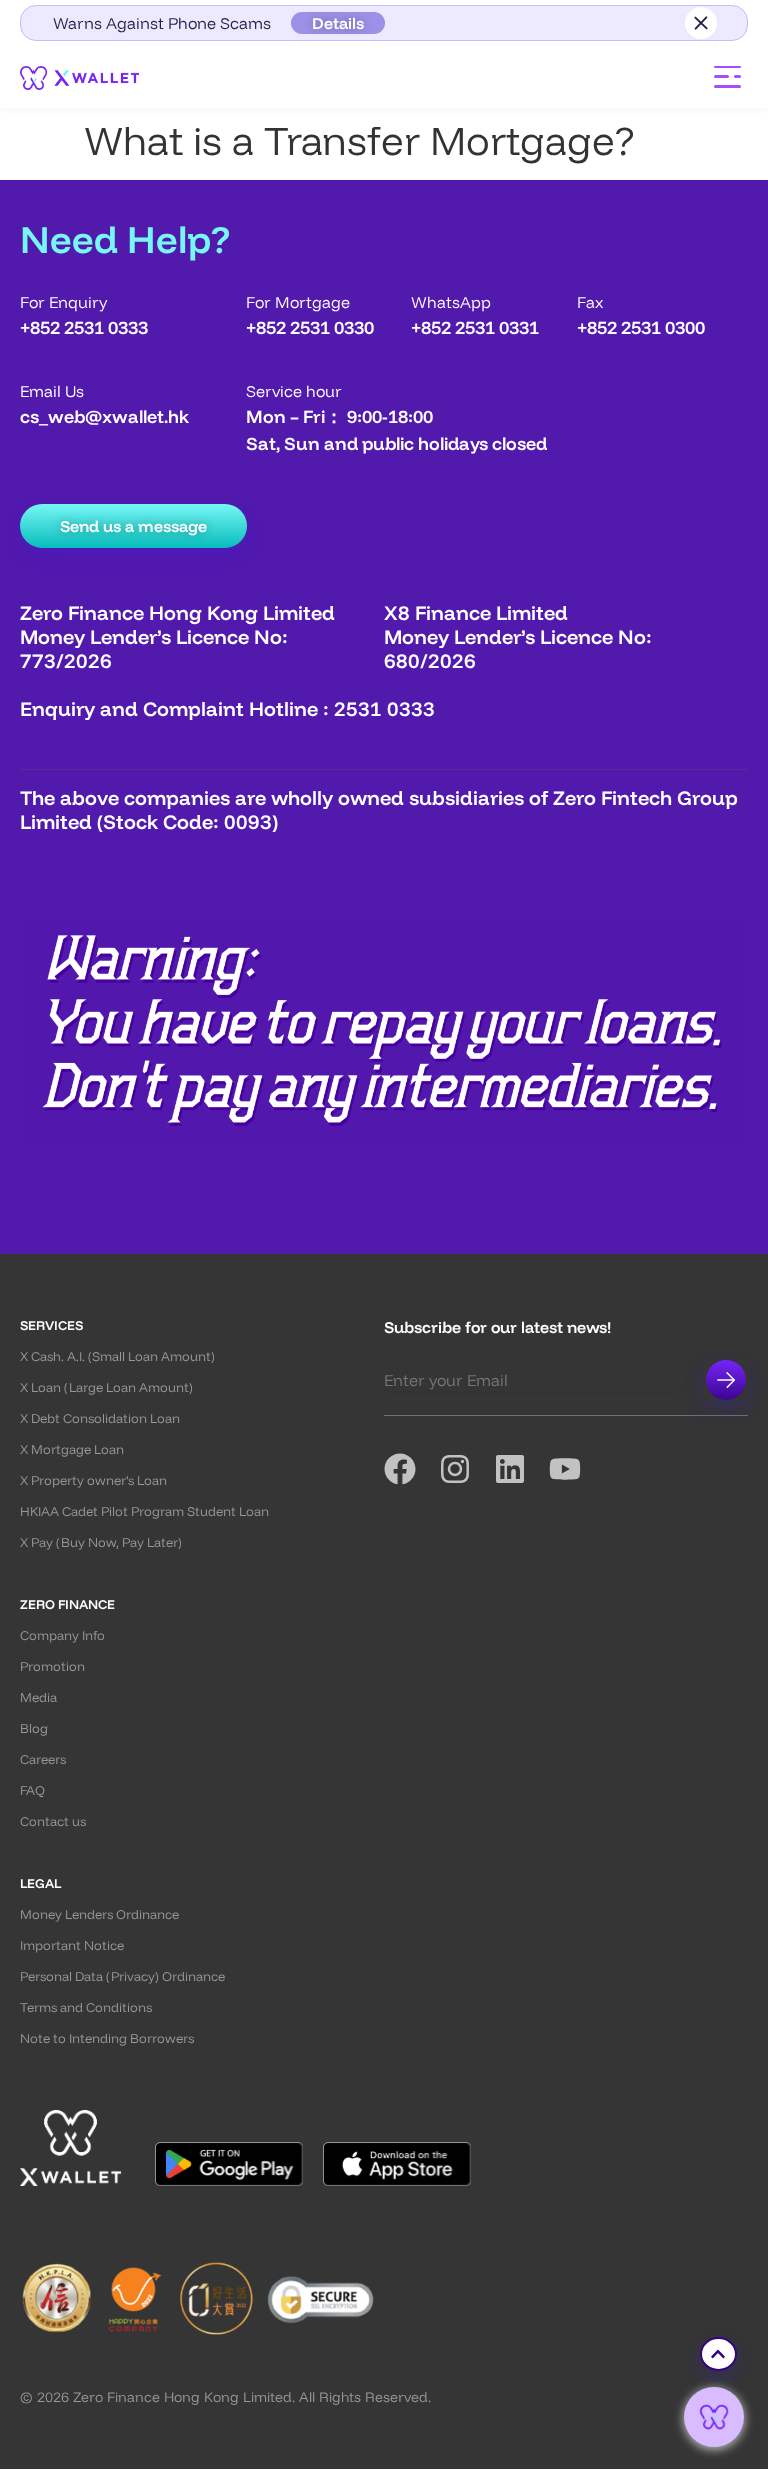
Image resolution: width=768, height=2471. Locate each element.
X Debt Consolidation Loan (100, 1418)
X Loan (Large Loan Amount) (106, 1387)
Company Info (62, 1635)
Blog (34, 1728)
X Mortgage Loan (72, 1449)
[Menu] (728, 77)
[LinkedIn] (521, 1469)
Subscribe (726, 1380)
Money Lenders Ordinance (99, 1914)
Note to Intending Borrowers (107, 2038)
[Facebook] (411, 1469)
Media (38, 1697)
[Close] (701, 23)
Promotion (52, 1666)
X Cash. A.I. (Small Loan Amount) (117, 1356)
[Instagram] (466, 1469)
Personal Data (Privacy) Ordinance (122, 1976)
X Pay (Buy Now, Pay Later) (101, 1542)
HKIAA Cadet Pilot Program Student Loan (144, 1511)
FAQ (32, 1790)
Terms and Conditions (86, 2007)
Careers (43, 1759)
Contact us (53, 1821)
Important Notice (72, 1945)
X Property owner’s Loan (93, 1480)
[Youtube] (576, 1469)
